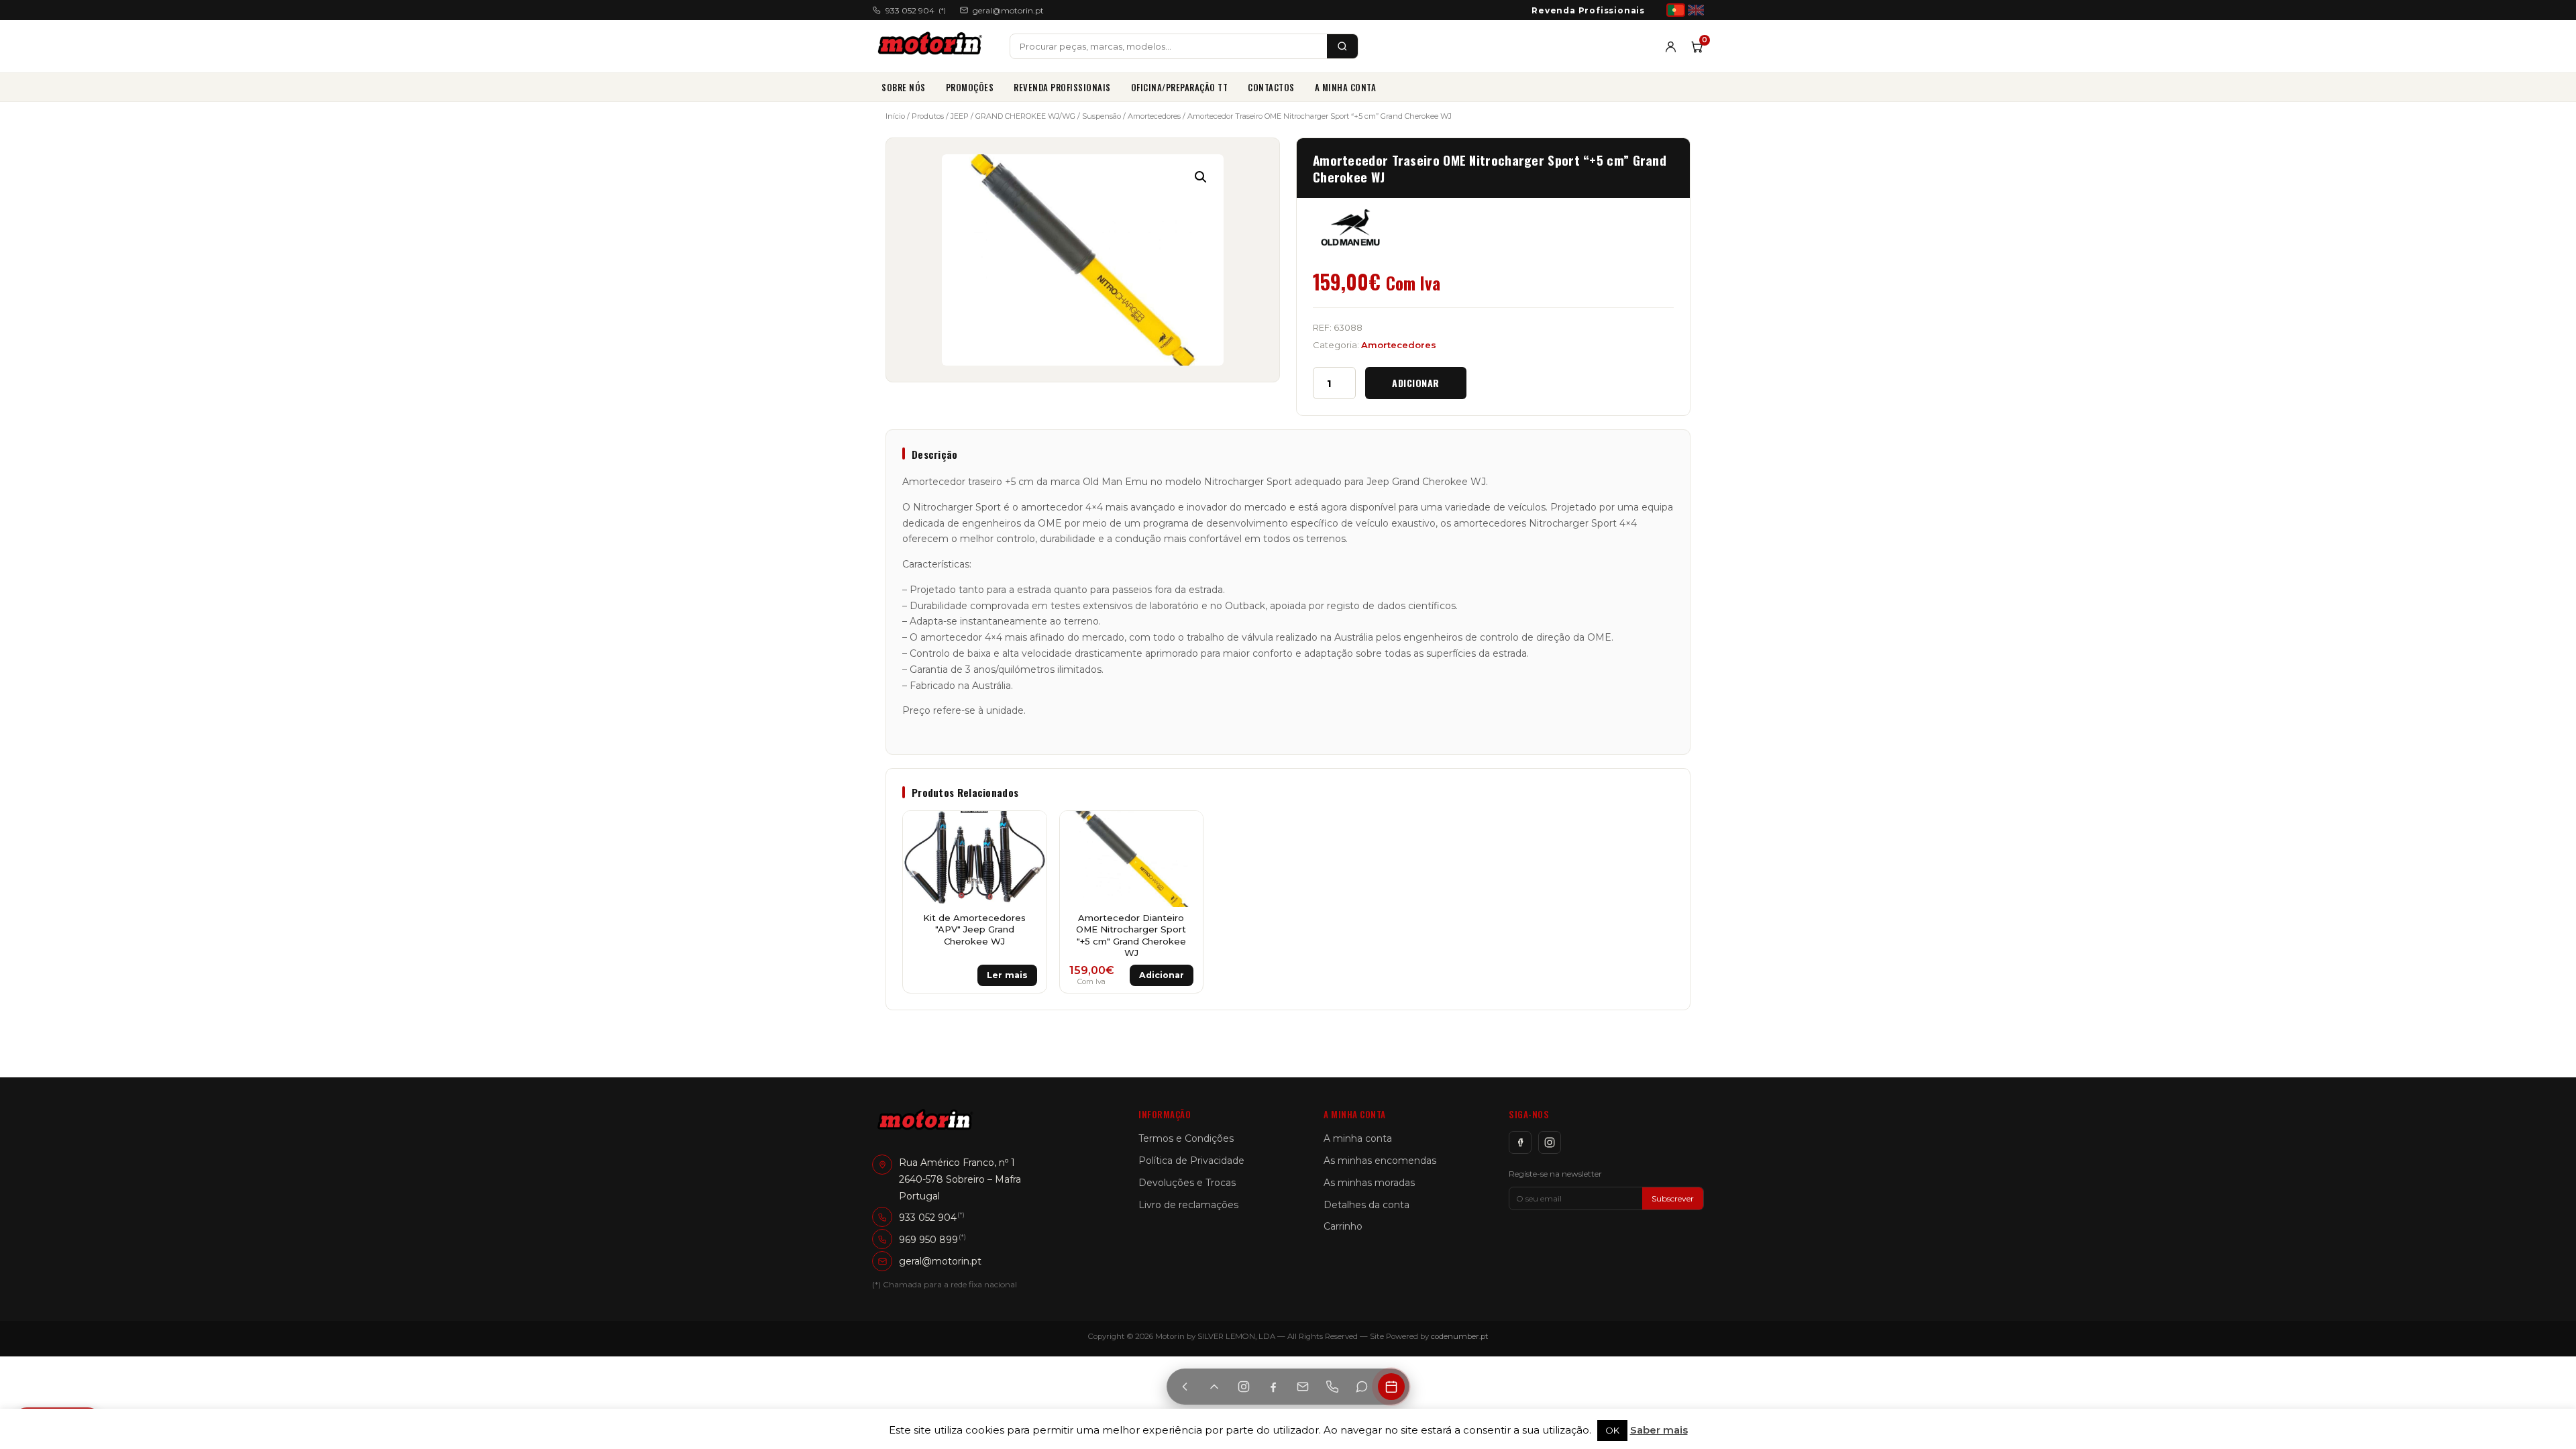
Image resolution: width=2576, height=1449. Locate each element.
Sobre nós (904, 87)
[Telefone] (1332, 1387)
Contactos (1271, 87)
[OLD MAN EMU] (1350, 227)
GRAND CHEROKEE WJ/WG (1025, 116)
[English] (1696, 10)
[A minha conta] (1671, 47)
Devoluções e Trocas (1187, 1183)
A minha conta (1346, 87)
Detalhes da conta (1366, 1205)
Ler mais (1007, 975)
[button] (1201, 177)
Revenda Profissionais (1588, 10)
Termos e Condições (1186, 1138)
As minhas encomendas (1380, 1161)
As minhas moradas (1369, 1183)
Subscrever (1673, 1198)
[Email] (1303, 1387)
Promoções (970, 87)
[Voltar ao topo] (1214, 1387)
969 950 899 (928, 1239)
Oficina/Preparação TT (1180, 87)
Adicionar (1416, 383)
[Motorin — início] (933, 46)
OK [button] (1612, 1430)
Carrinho (1343, 1226)
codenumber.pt (1460, 1336)
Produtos (928, 116)
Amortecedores (1154, 116)
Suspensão (1102, 116)
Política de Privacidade (1191, 1161)
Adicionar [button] (1162, 975)
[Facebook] (1520, 1142)
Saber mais (1659, 1430)
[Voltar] (1185, 1387)
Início (895, 116)
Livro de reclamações (1188, 1205)
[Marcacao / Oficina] (1391, 1387)
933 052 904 (916, 10)
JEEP (960, 116)
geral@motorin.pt (1008, 10)
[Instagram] (1550, 1142)
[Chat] (1362, 1387)
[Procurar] (1342, 46)
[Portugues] (1676, 10)
